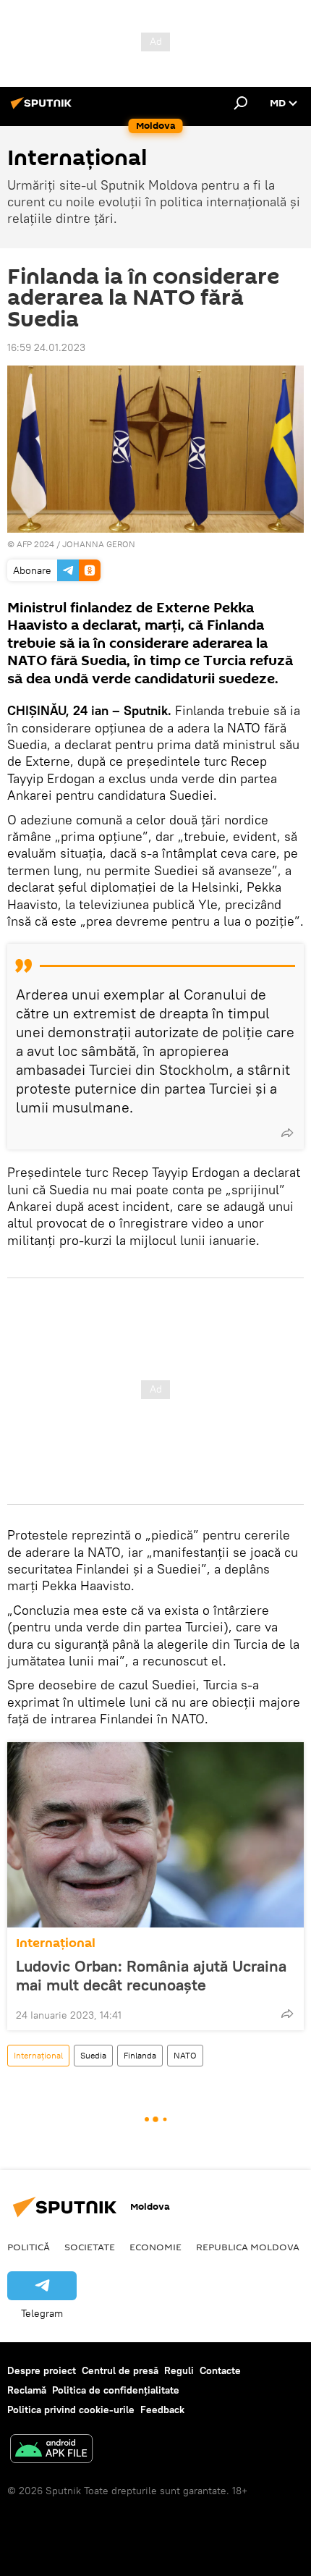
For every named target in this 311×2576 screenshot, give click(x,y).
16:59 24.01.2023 (46, 347)
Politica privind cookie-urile (71, 2410)
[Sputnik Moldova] (43, 109)
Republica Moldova (248, 2247)
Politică (29, 2247)
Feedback (162, 2410)
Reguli (179, 2370)
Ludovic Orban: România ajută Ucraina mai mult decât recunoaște (151, 1975)
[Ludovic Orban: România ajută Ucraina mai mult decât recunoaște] (155, 1835)
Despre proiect (42, 2370)
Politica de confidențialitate (116, 2390)
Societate (90, 2247)
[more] (287, 1133)
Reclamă (27, 2390)
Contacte (220, 2370)
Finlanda (140, 2055)
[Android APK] (51, 2450)
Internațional (56, 1943)
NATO (185, 2055)
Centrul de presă (120, 2370)
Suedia (93, 2055)
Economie (155, 2247)
